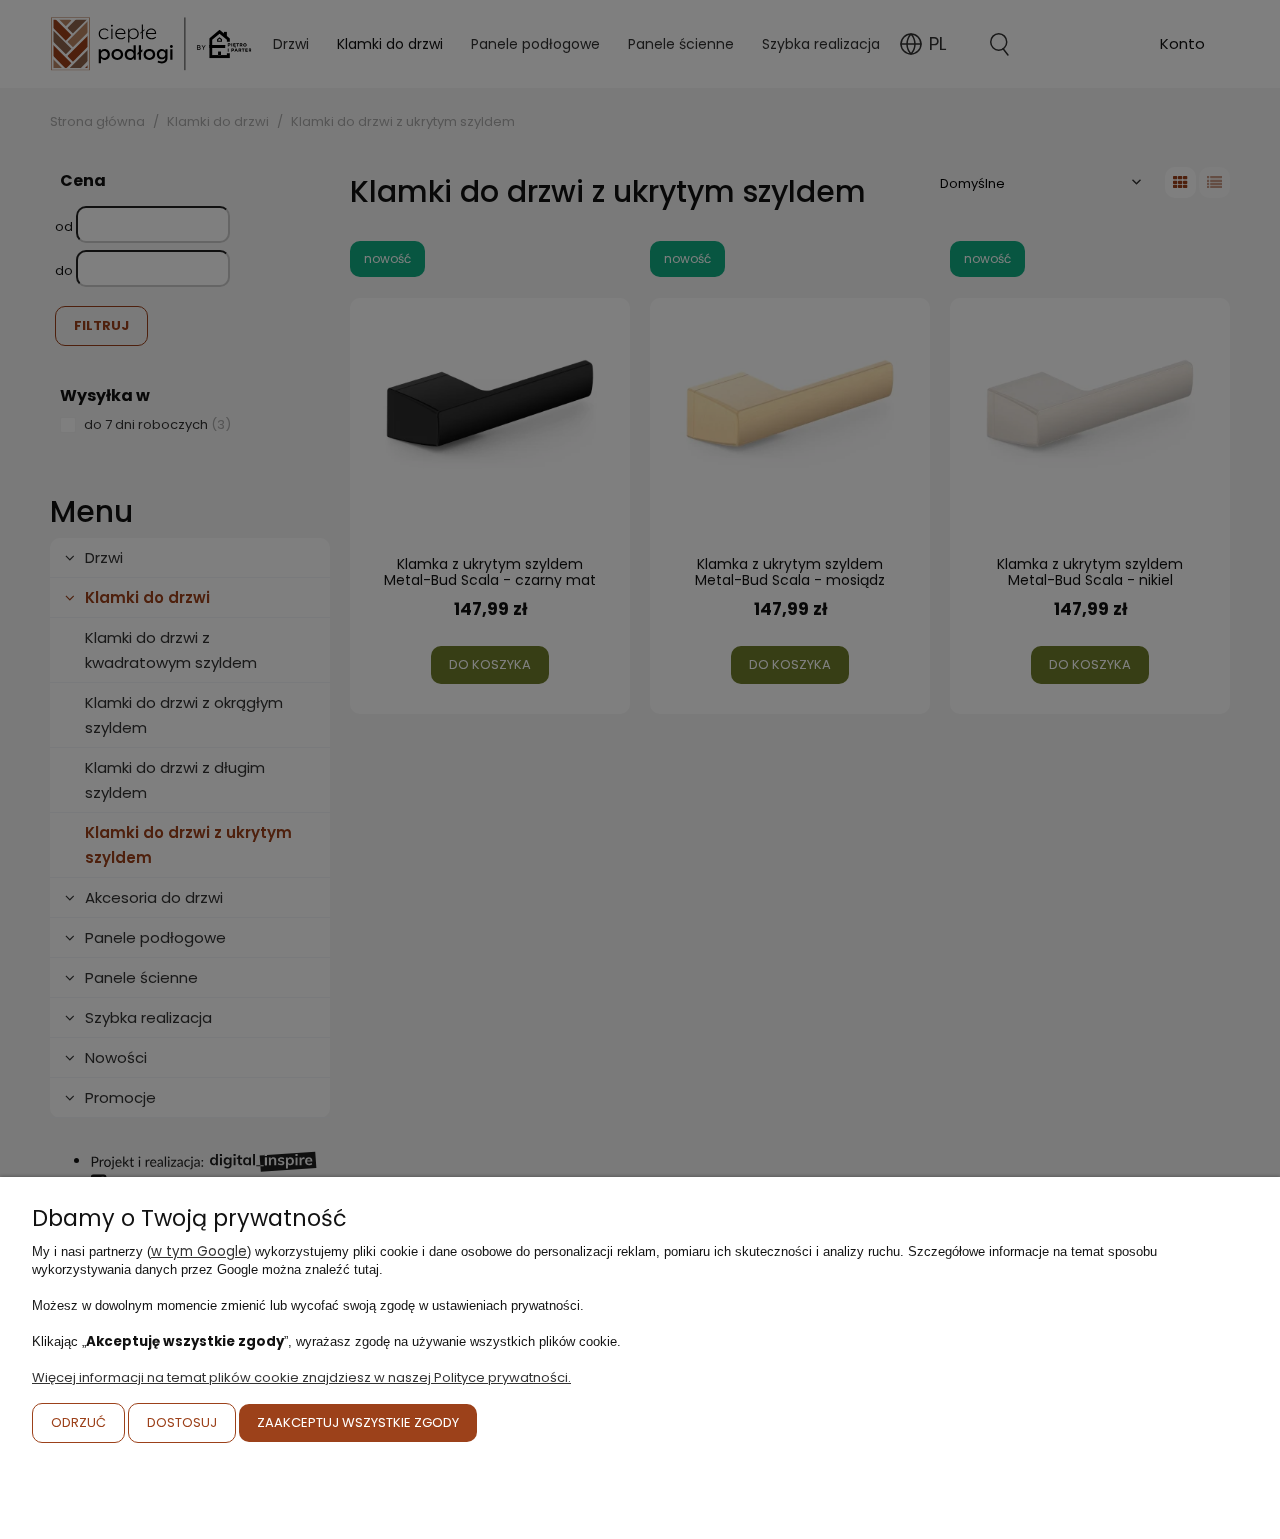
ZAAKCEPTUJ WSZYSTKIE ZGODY (358, 1422)
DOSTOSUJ (182, 1422)
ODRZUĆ (78, 1422)
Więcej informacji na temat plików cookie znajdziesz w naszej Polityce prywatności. (301, 1377)
